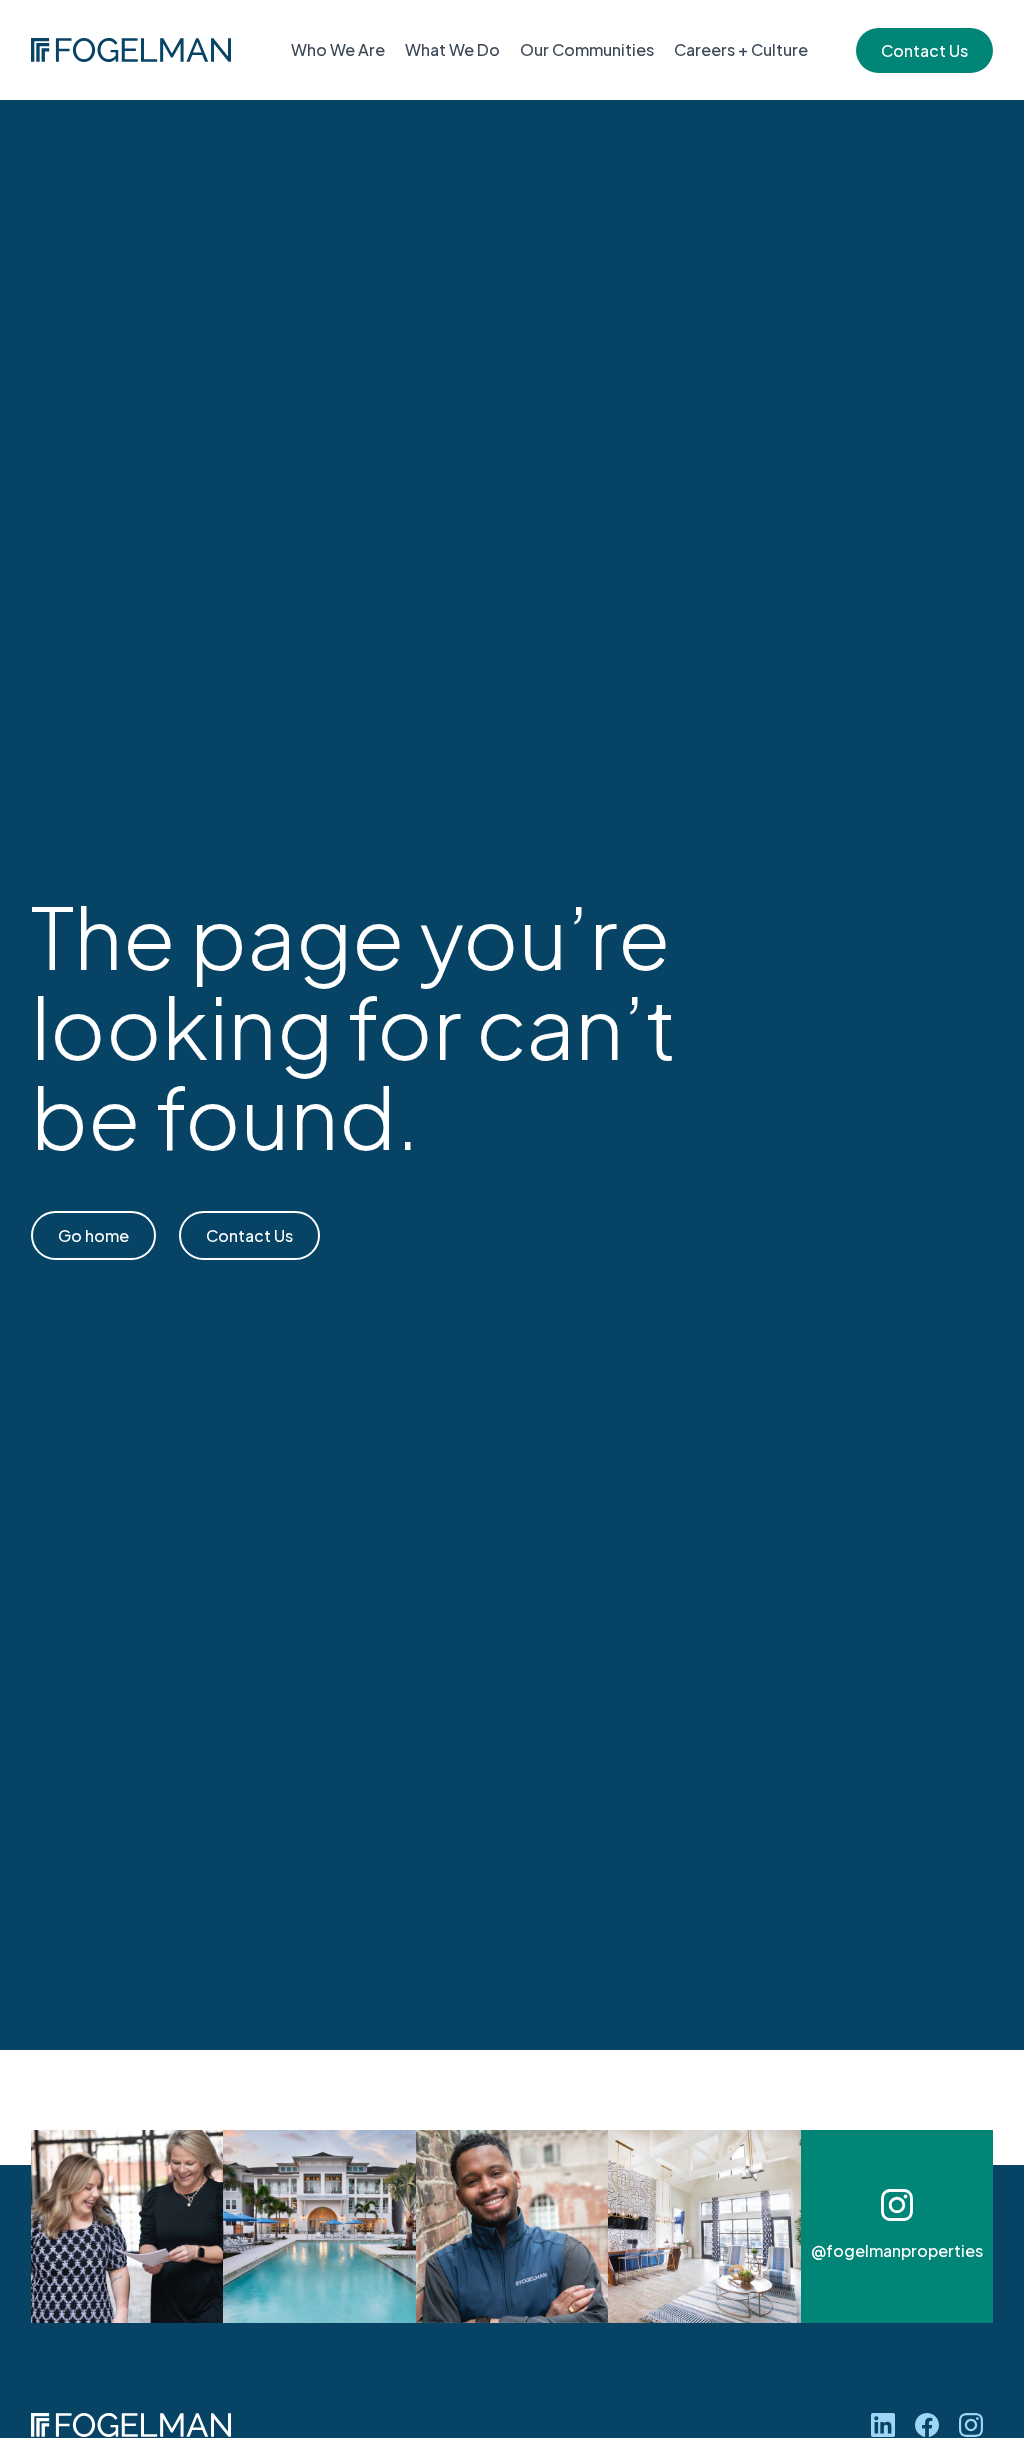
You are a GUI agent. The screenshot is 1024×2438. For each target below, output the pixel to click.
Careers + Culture (741, 49)
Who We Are (338, 49)
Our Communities (587, 49)
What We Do (452, 49)
